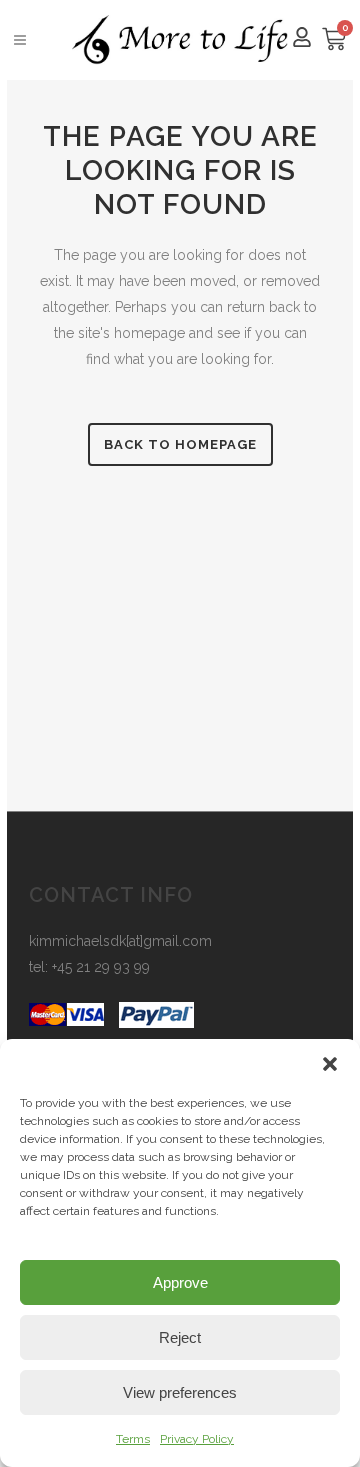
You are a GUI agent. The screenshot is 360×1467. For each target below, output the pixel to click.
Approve (180, 1282)
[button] (330, 1064)
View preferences (180, 1392)
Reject (180, 1337)
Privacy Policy (197, 1439)
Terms (133, 1439)
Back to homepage (180, 444)
